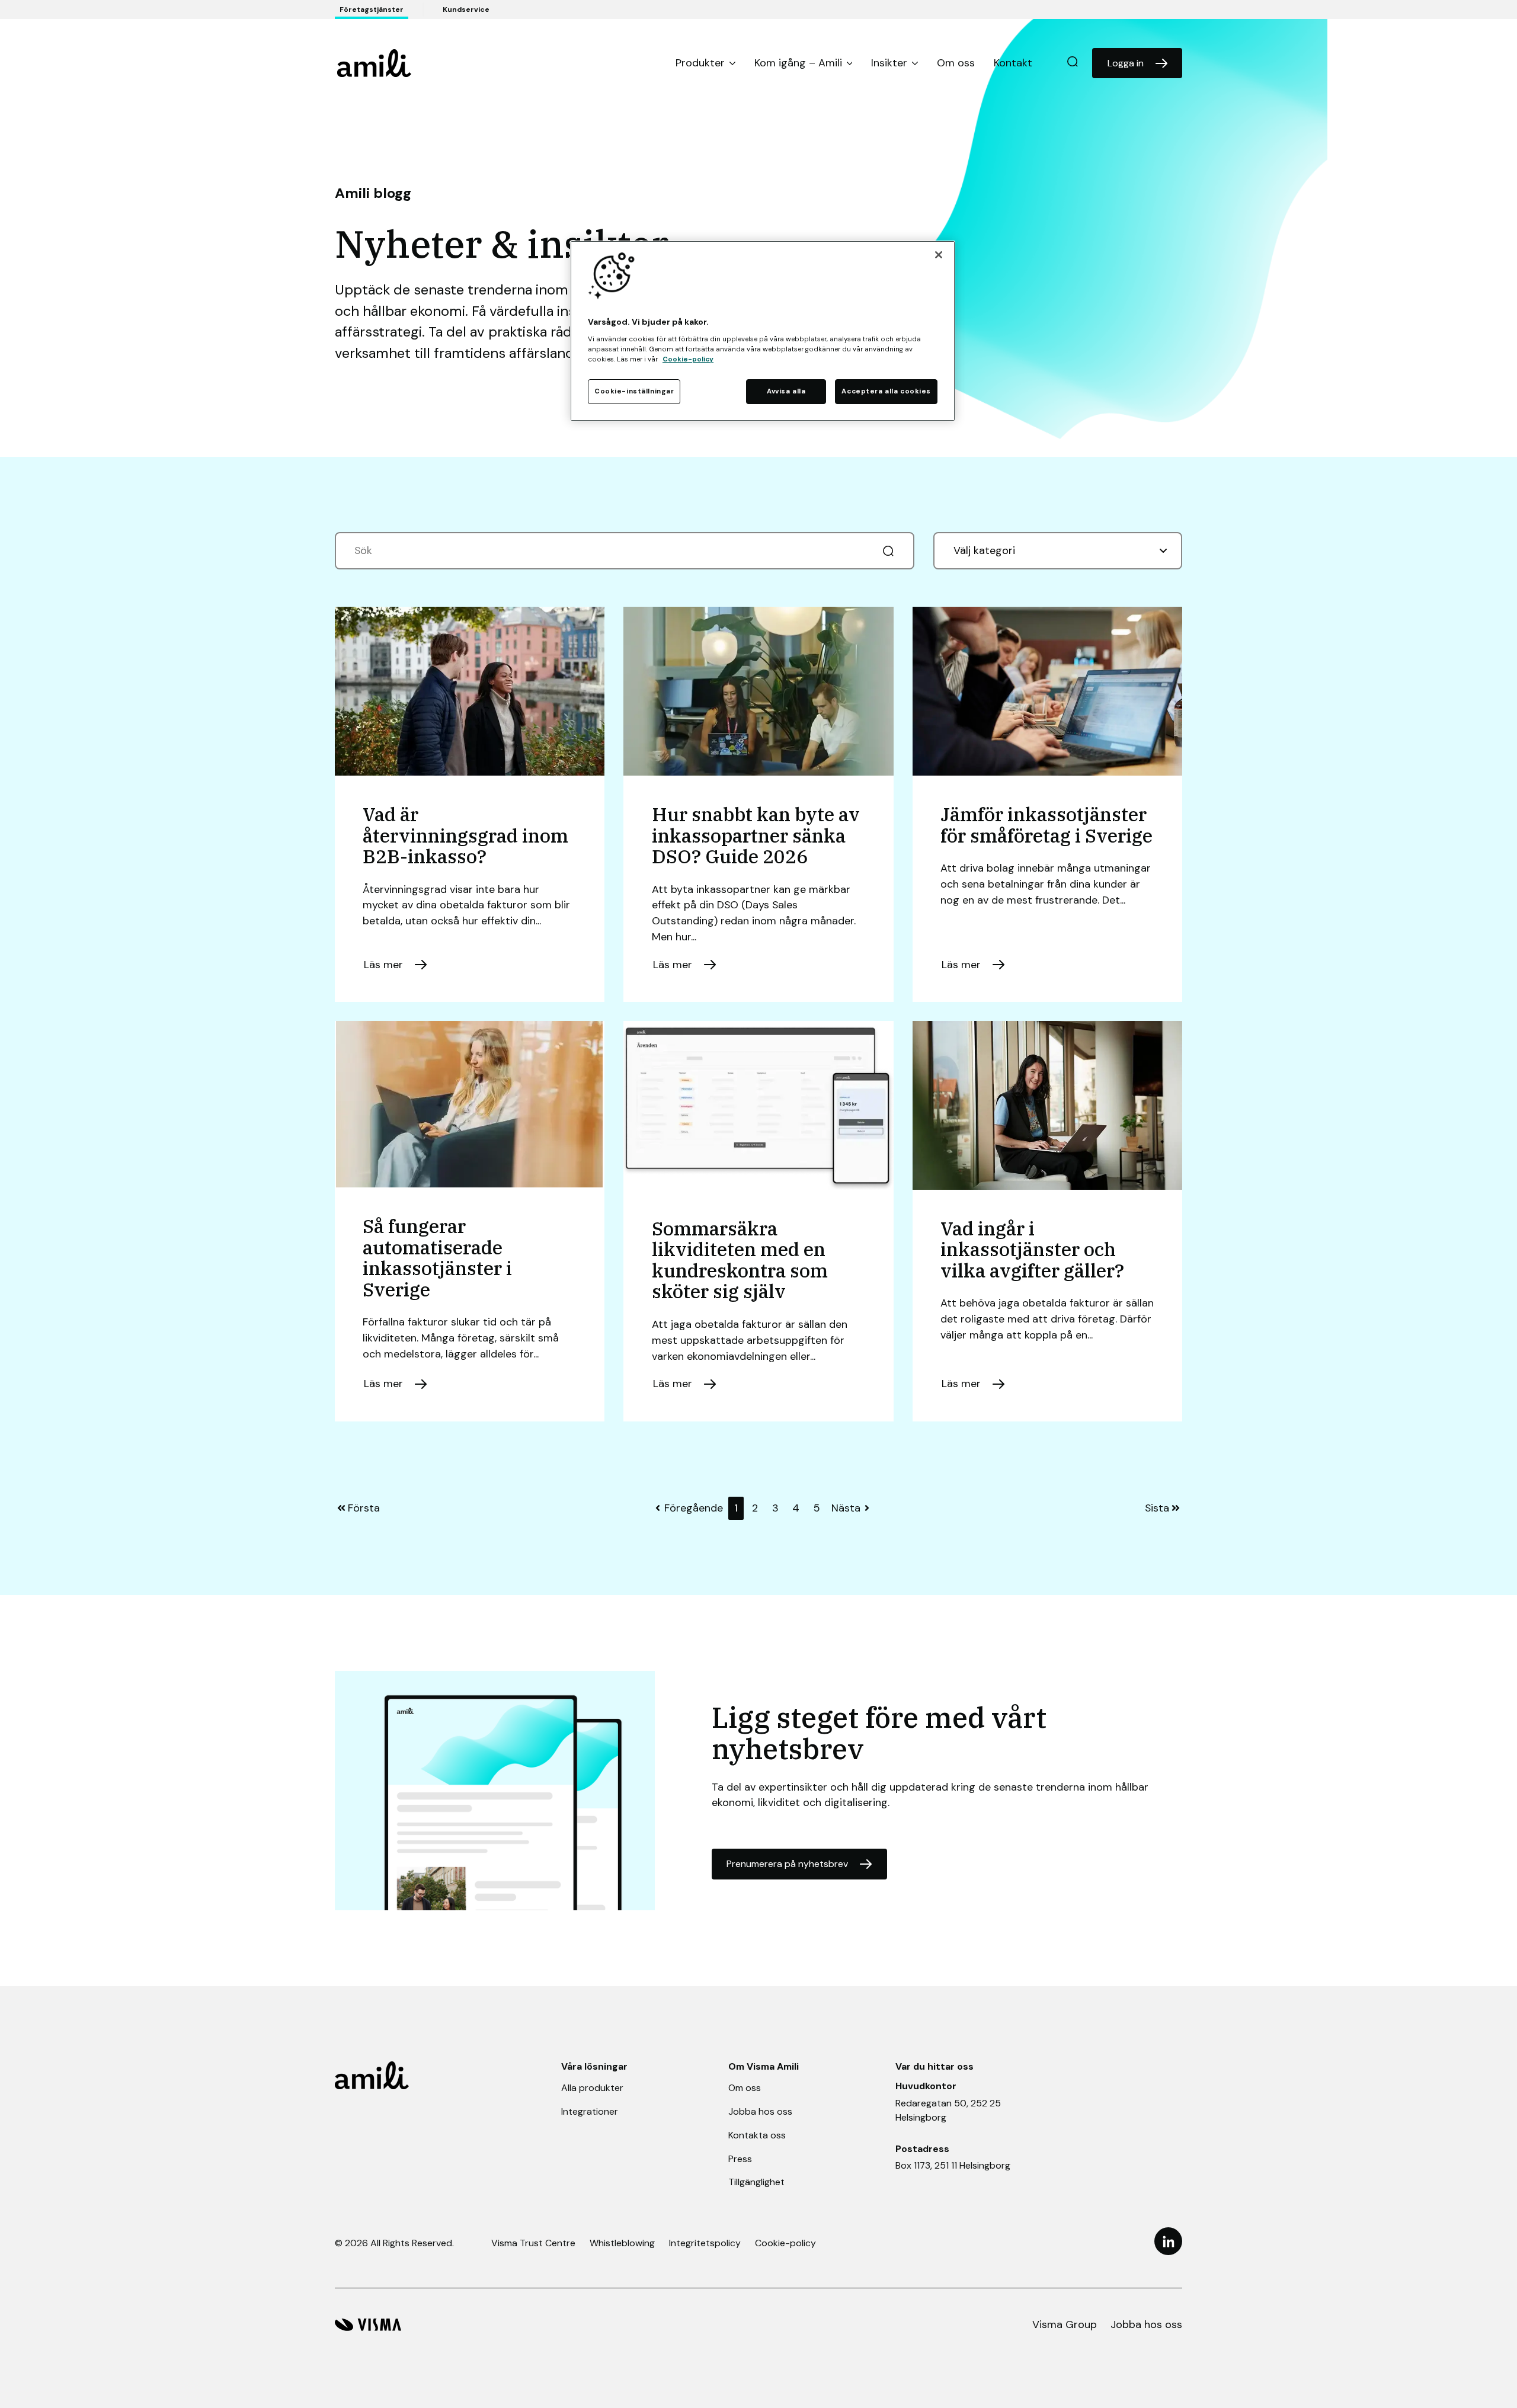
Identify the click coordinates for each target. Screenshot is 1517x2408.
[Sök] (888, 551)
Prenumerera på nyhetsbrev (787, 1864)
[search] (1073, 63)
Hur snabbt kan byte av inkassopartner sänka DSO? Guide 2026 (756, 835)
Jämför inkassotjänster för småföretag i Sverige (1046, 825)
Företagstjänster (372, 9)
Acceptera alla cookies (886, 391)
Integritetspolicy (705, 2243)
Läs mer (383, 965)
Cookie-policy (785, 2243)
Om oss (956, 63)
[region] (763, 331)
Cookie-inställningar (634, 391)
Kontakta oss (757, 2135)
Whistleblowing (622, 2243)
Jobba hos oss (760, 2111)
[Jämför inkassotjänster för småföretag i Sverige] (1048, 691)
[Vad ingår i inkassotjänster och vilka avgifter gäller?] (1048, 1105)
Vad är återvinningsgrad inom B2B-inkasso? (465, 835)
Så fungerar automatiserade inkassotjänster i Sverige (437, 1258)
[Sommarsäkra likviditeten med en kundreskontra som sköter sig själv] (758, 1105)
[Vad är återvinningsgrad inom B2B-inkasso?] (470, 691)
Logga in (1126, 63)
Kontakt (1013, 63)
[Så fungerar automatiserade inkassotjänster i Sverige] (469, 1104)
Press (740, 2159)
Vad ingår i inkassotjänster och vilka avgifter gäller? (1032, 1249)
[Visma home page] (368, 2325)
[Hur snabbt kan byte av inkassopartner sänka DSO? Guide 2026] (758, 691)
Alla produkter (592, 2088)
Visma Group (1065, 2324)
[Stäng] (939, 255)
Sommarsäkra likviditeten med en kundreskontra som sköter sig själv (740, 1260)
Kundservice (466, 9)
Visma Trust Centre (533, 2243)
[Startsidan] (374, 63)
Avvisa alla (786, 391)
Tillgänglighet (756, 2182)
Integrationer (590, 2111)
